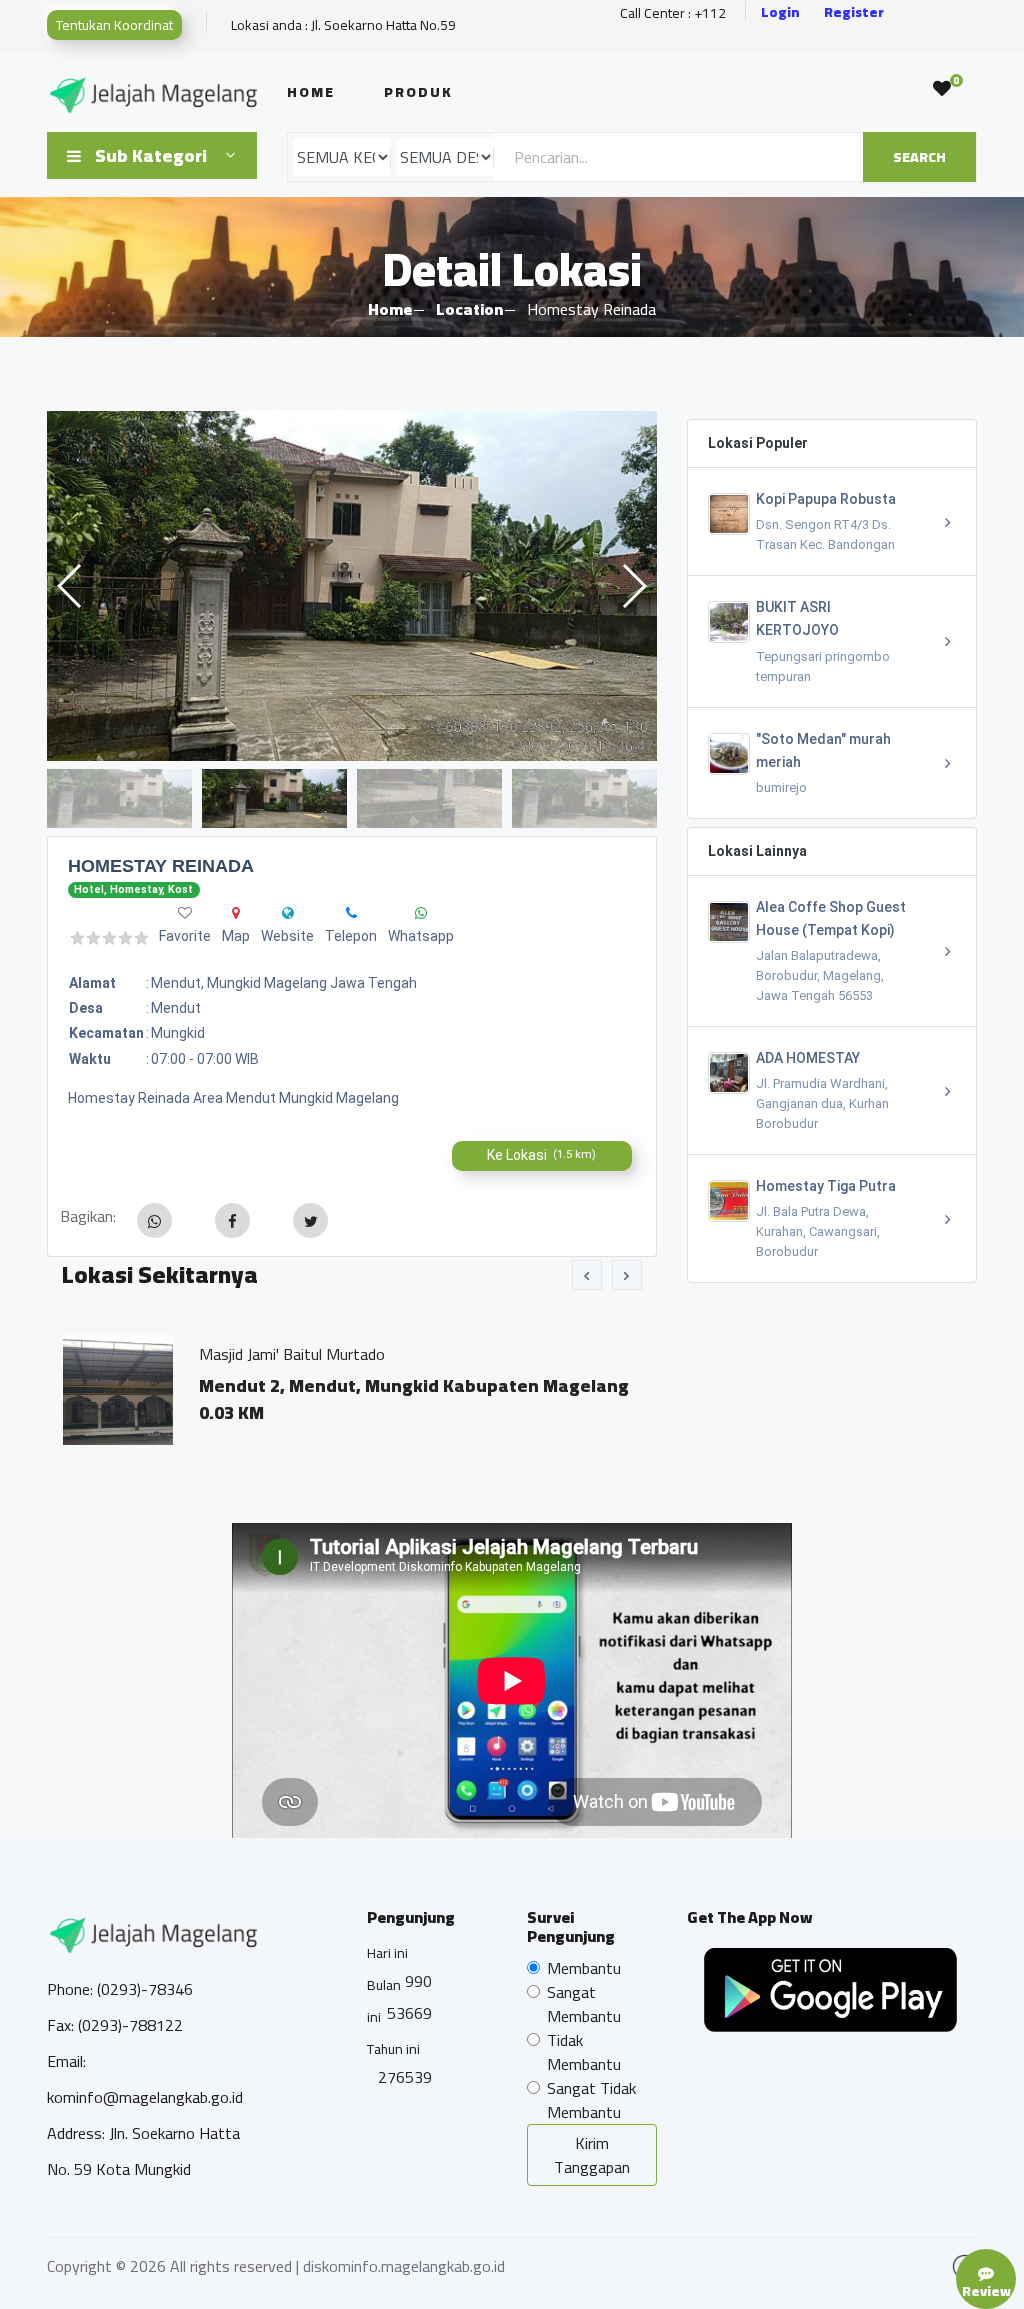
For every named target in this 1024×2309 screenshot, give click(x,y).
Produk (418, 92)
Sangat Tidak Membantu (591, 2100)
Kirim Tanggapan (592, 2155)
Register (854, 12)
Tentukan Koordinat (114, 25)
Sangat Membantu (584, 2004)
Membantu (584, 1968)
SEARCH (919, 157)
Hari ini (387, 1953)
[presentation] (587, 1275)
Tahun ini (393, 2049)
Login (780, 12)
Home (311, 92)
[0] (942, 89)
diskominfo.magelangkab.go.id (404, 2266)
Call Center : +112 (673, 13)
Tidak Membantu (584, 2052)
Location (469, 309)
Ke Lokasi (541, 1155)
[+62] (351, 913)
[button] (633, 586)
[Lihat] (352, 586)
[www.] (288, 913)
